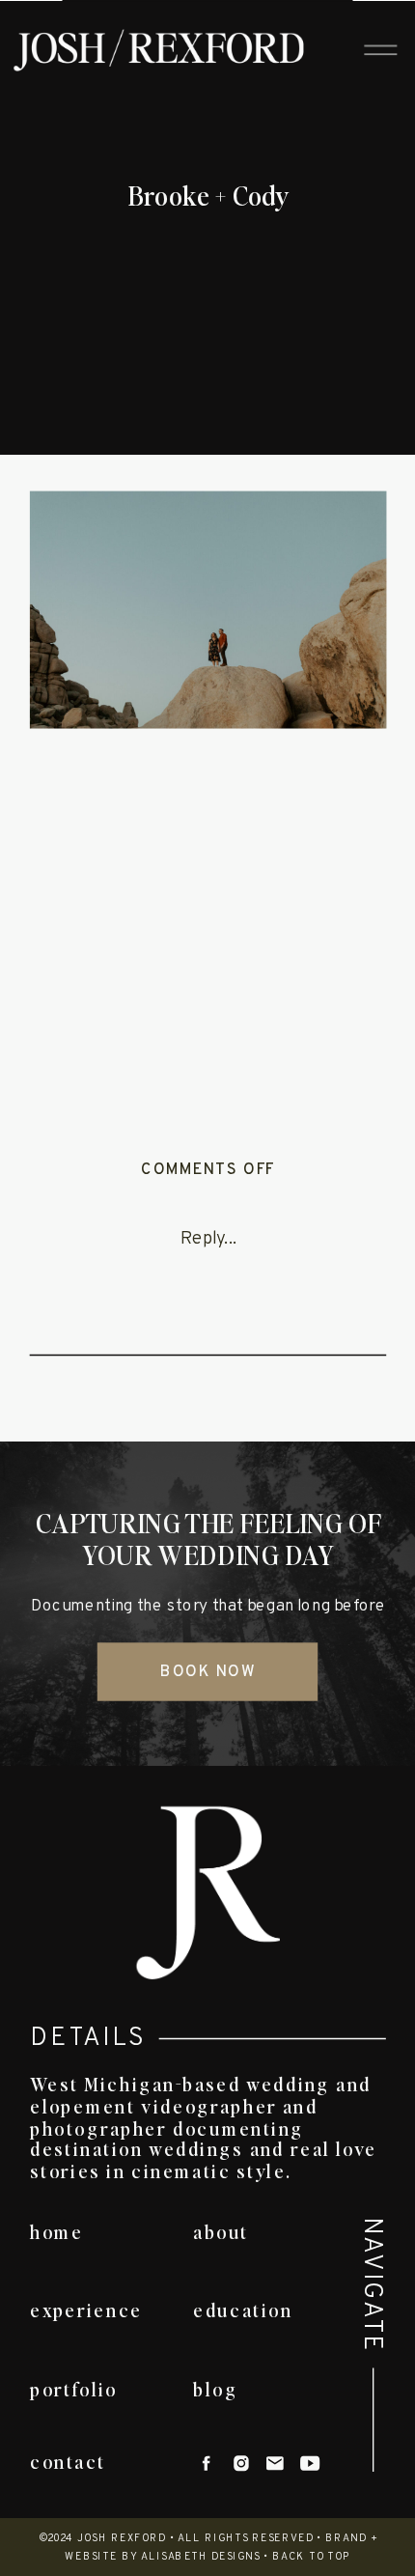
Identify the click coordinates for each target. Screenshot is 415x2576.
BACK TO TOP (312, 2557)
